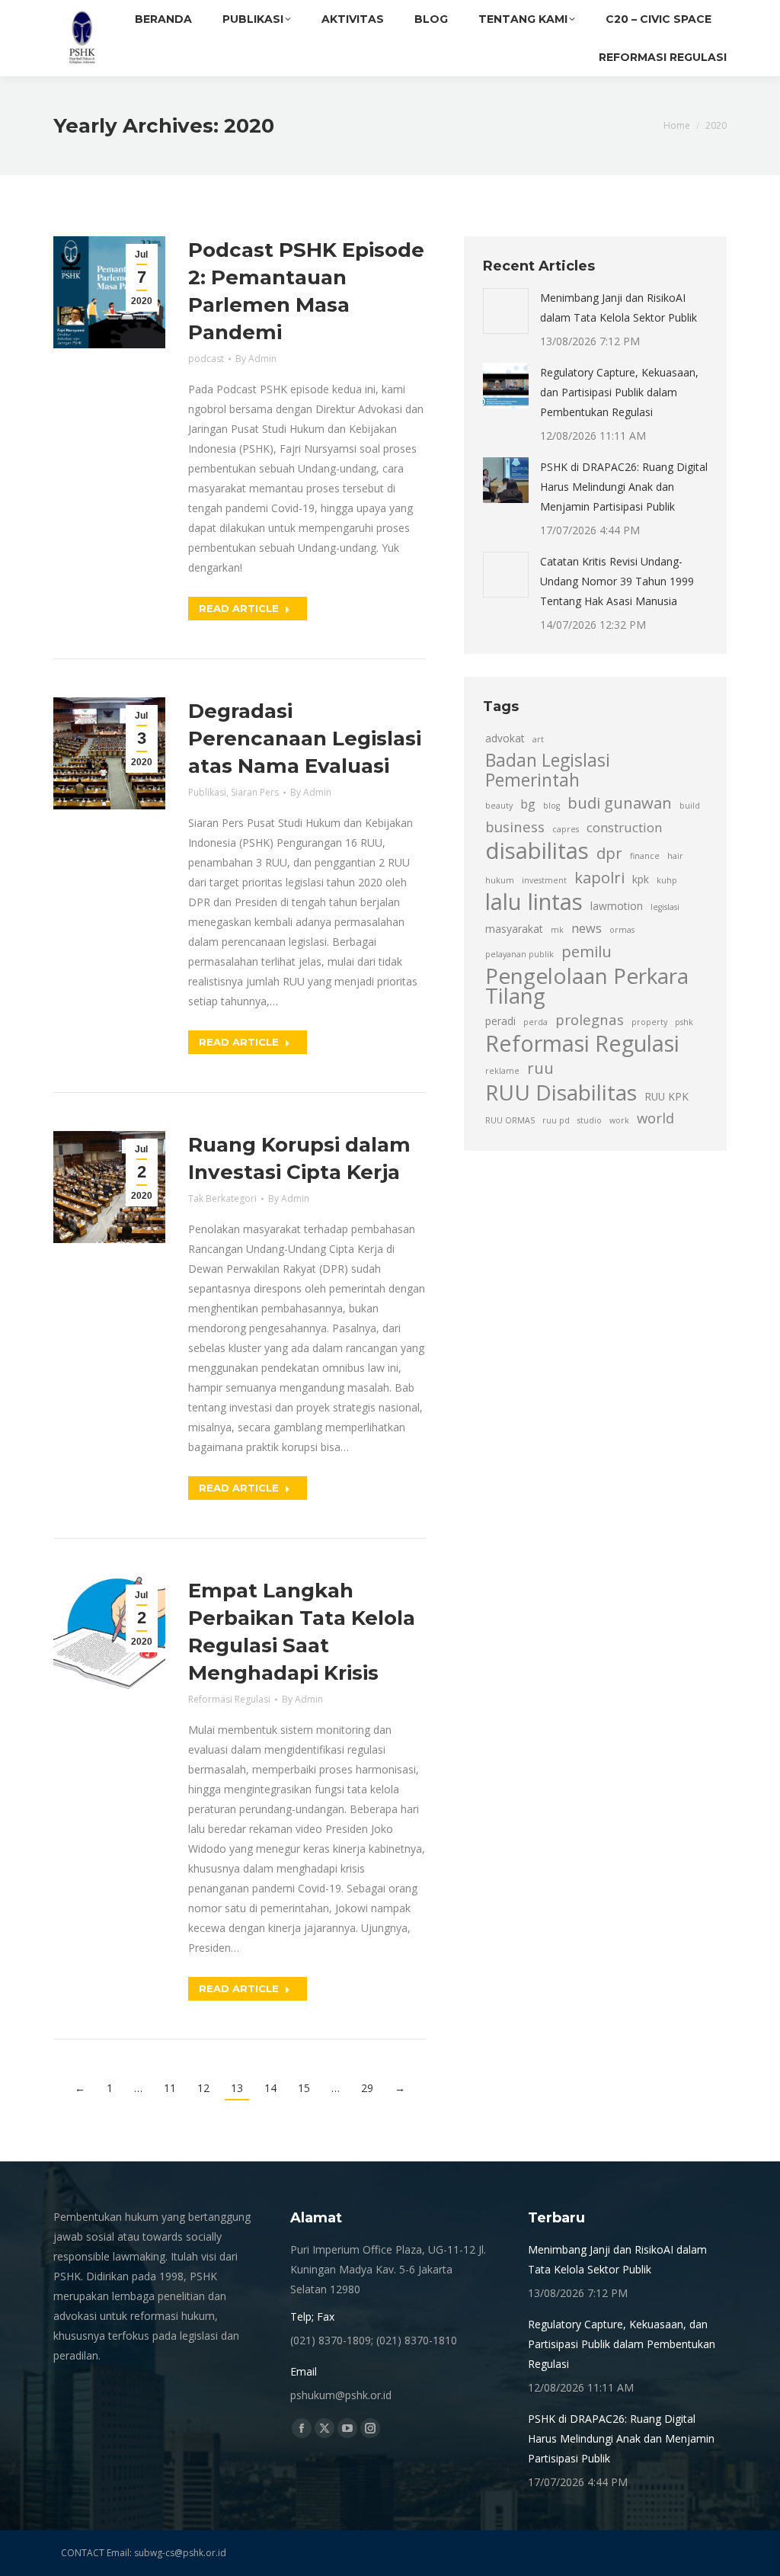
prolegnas (590, 1019)
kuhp (667, 880)
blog (551, 806)
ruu (540, 1068)
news (587, 928)
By (256, 359)
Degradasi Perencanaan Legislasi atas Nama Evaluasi (305, 739)
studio (590, 1120)
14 (270, 2088)
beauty (499, 806)
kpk (641, 879)
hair (675, 856)
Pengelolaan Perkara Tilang (587, 985)
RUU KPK (667, 1096)
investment (544, 880)
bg (528, 804)
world (655, 1118)
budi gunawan (620, 803)
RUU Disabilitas (561, 1092)
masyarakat (514, 929)
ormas (622, 930)
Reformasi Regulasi (229, 1699)
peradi (500, 1021)
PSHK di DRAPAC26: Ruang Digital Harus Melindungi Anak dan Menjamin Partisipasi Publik (624, 487)
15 (304, 2088)
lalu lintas (534, 902)
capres (566, 829)
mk (557, 930)
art (538, 739)
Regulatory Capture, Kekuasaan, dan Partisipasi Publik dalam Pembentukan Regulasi (619, 392)
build (690, 806)
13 (237, 2088)
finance (645, 856)
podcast (206, 359)
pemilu (587, 951)
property (649, 1022)
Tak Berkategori (222, 1198)
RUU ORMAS (510, 1120)
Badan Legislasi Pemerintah (548, 771)
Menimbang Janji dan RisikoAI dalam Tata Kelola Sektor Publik (619, 308)
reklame (502, 1071)
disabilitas (537, 851)
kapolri (599, 877)
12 (203, 2088)
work (619, 1120)
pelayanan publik (519, 954)
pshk (684, 1022)
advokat (505, 738)
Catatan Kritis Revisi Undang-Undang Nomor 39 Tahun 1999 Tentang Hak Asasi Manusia (617, 581)
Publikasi (207, 792)
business (515, 827)
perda (535, 1022)
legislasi (665, 907)
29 (367, 2088)
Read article (239, 608)
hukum (500, 880)
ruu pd (556, 1120)
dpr (609, 853)
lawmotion (617, 906)
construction (624, 828)
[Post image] (506, 311)
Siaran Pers (255, 792)
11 (170, 2088)
